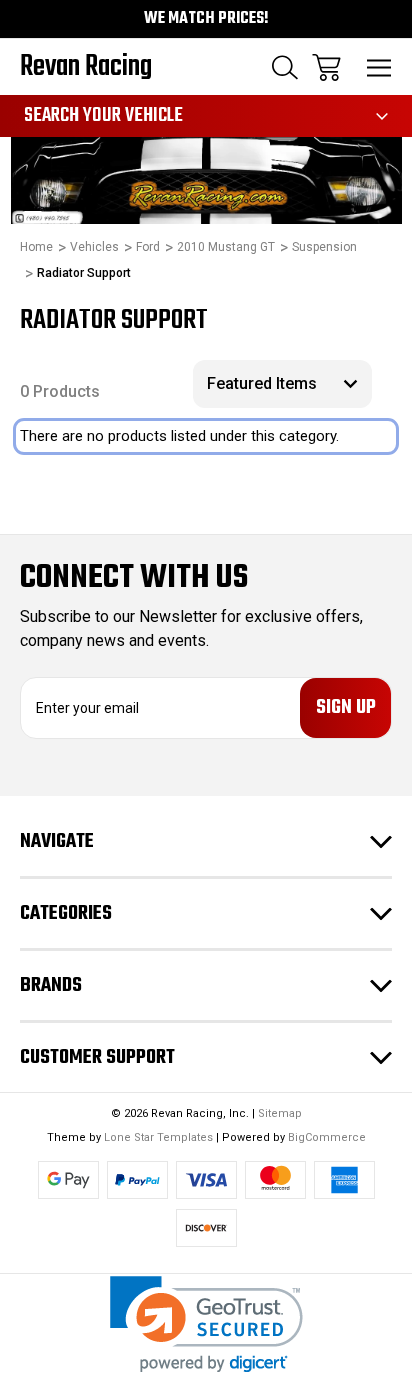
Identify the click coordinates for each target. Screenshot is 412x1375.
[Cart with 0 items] (326, 67)
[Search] (285, 67)
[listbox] (282, 384)
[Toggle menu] (379, 67)
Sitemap (280, 1113)
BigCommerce (327, 1137)
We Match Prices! (206, 19)
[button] (206, 1324)
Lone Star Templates (158, 1137)
